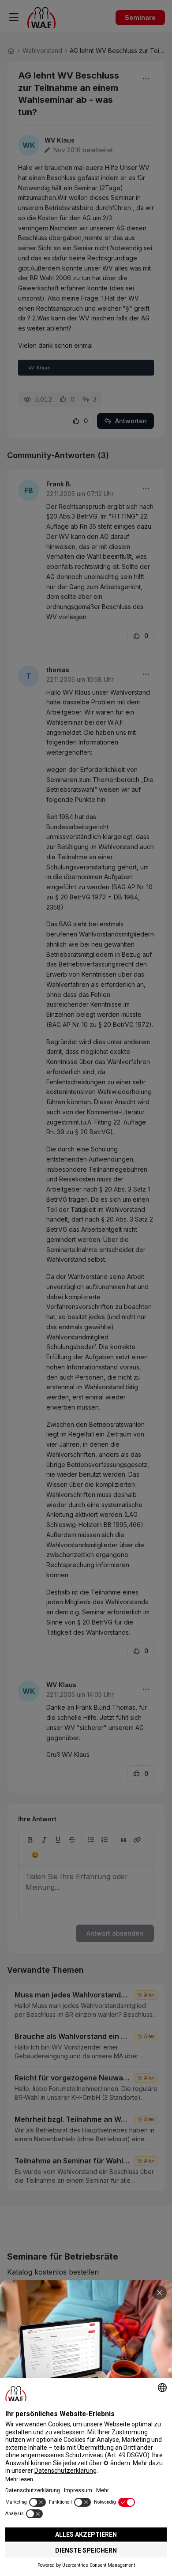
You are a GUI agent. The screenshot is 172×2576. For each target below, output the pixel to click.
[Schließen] (160, 2293)
